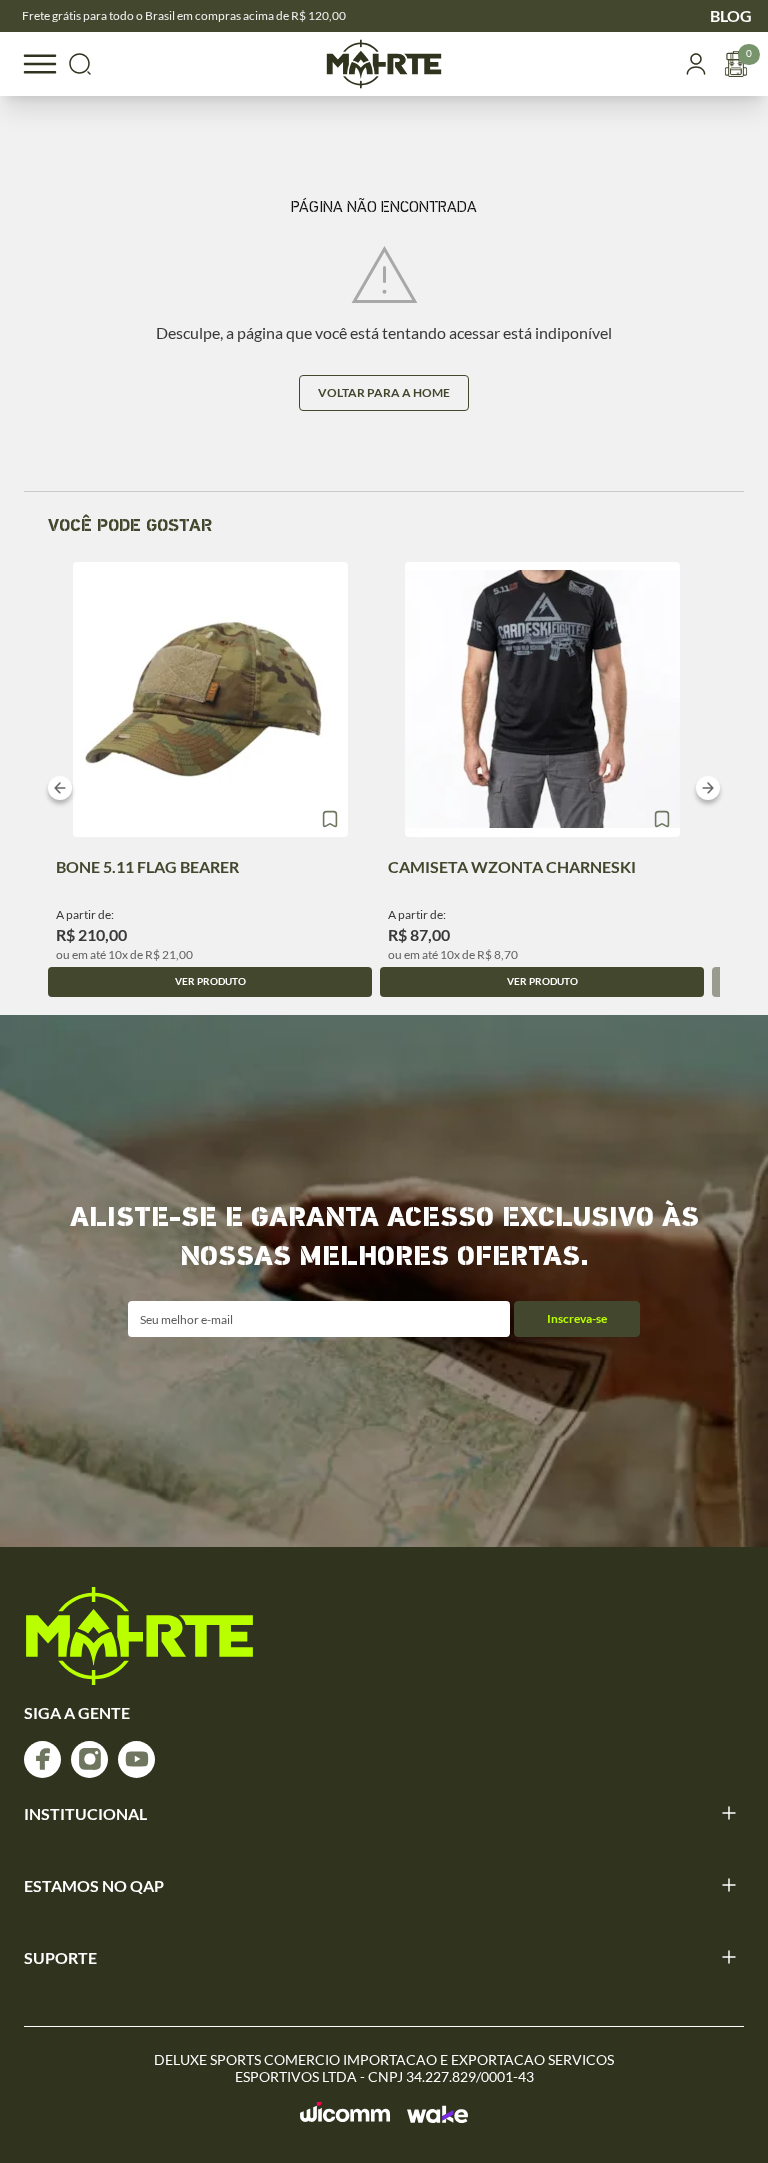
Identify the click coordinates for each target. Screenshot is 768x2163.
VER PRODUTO (210, 981)
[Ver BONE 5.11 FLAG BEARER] (210, 699)
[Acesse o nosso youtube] (136, 1759)
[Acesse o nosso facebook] (42, 1759)
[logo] (139, 1636)
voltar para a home (384, 392)
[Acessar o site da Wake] (437, 2114)
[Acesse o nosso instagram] (89, 1759)
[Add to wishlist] (330, 819)
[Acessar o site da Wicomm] (345, 2112)
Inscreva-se (577, 1318)
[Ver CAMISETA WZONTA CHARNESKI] (542, 699)
